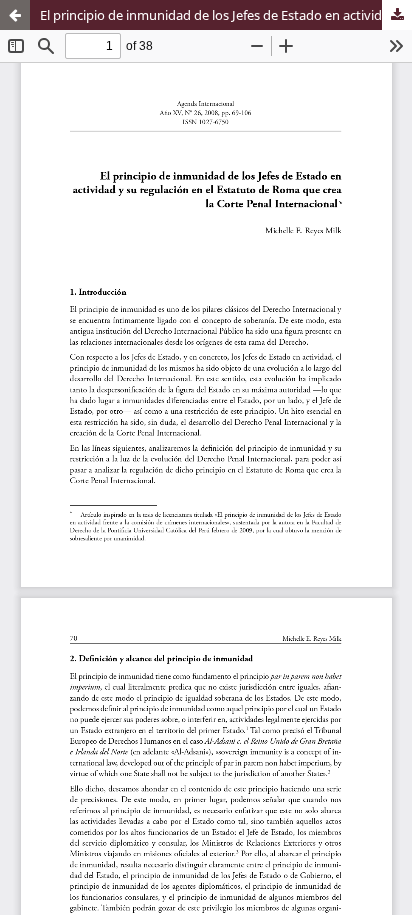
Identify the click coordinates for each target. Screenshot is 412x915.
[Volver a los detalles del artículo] (15, 15)
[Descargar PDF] (397, 15)
